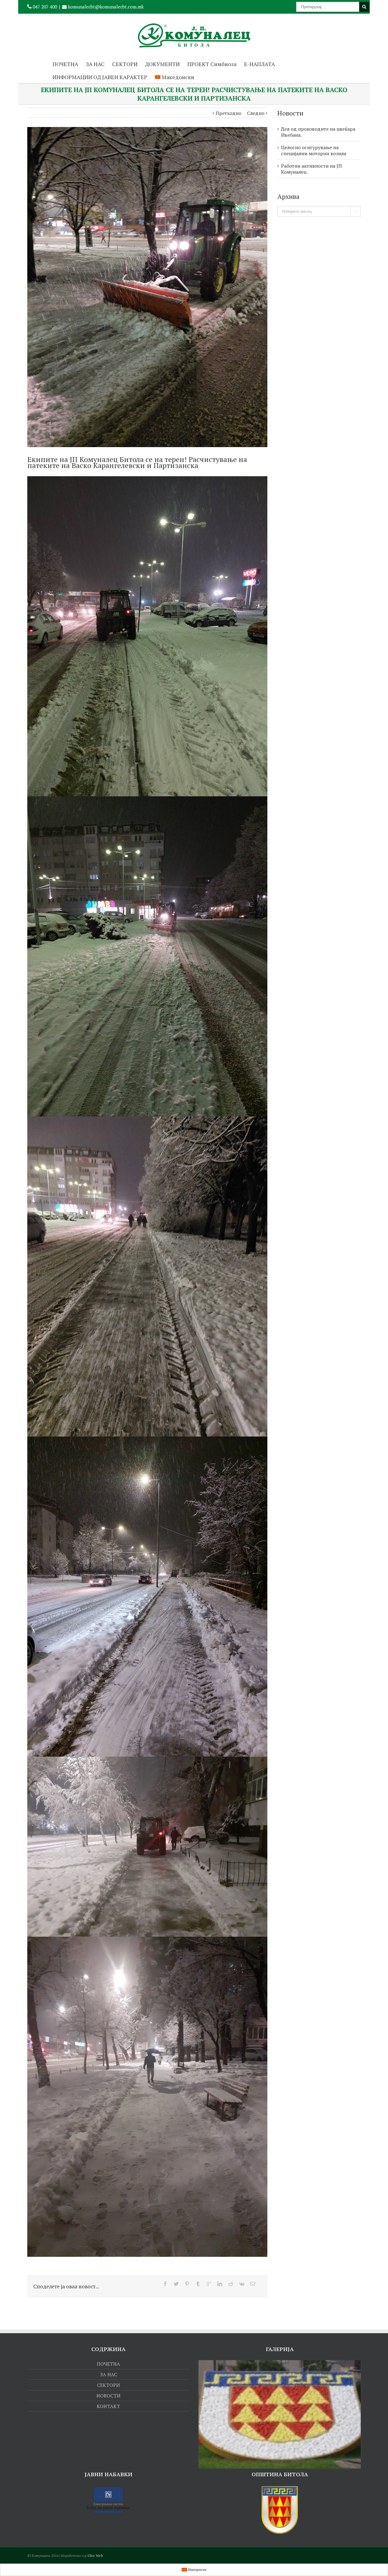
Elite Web (95, 2556)
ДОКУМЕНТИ (162, 64)
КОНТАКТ (108, 2406)
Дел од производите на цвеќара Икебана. (318, 132)
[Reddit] (231, 2284)
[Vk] (242, 2284)
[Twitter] (176, 2284)
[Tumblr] (198, 2284)
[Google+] (209, 2284)
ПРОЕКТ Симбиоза (212, 64)
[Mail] (253, 2284)
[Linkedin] (220, 2284)
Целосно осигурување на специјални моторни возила (314, 150)
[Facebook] (165, 2284)
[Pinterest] (187, 2284)
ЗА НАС (95, 64)
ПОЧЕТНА (65, 64)
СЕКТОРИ (125, 64)
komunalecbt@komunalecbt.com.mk (105, 7)
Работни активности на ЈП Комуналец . (311, 169)
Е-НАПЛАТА (259, 64)
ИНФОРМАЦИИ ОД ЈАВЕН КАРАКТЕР (100, 77)
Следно (256, 113)
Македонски (178, 77)
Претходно (228, 113)
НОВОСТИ (108, 2396)
